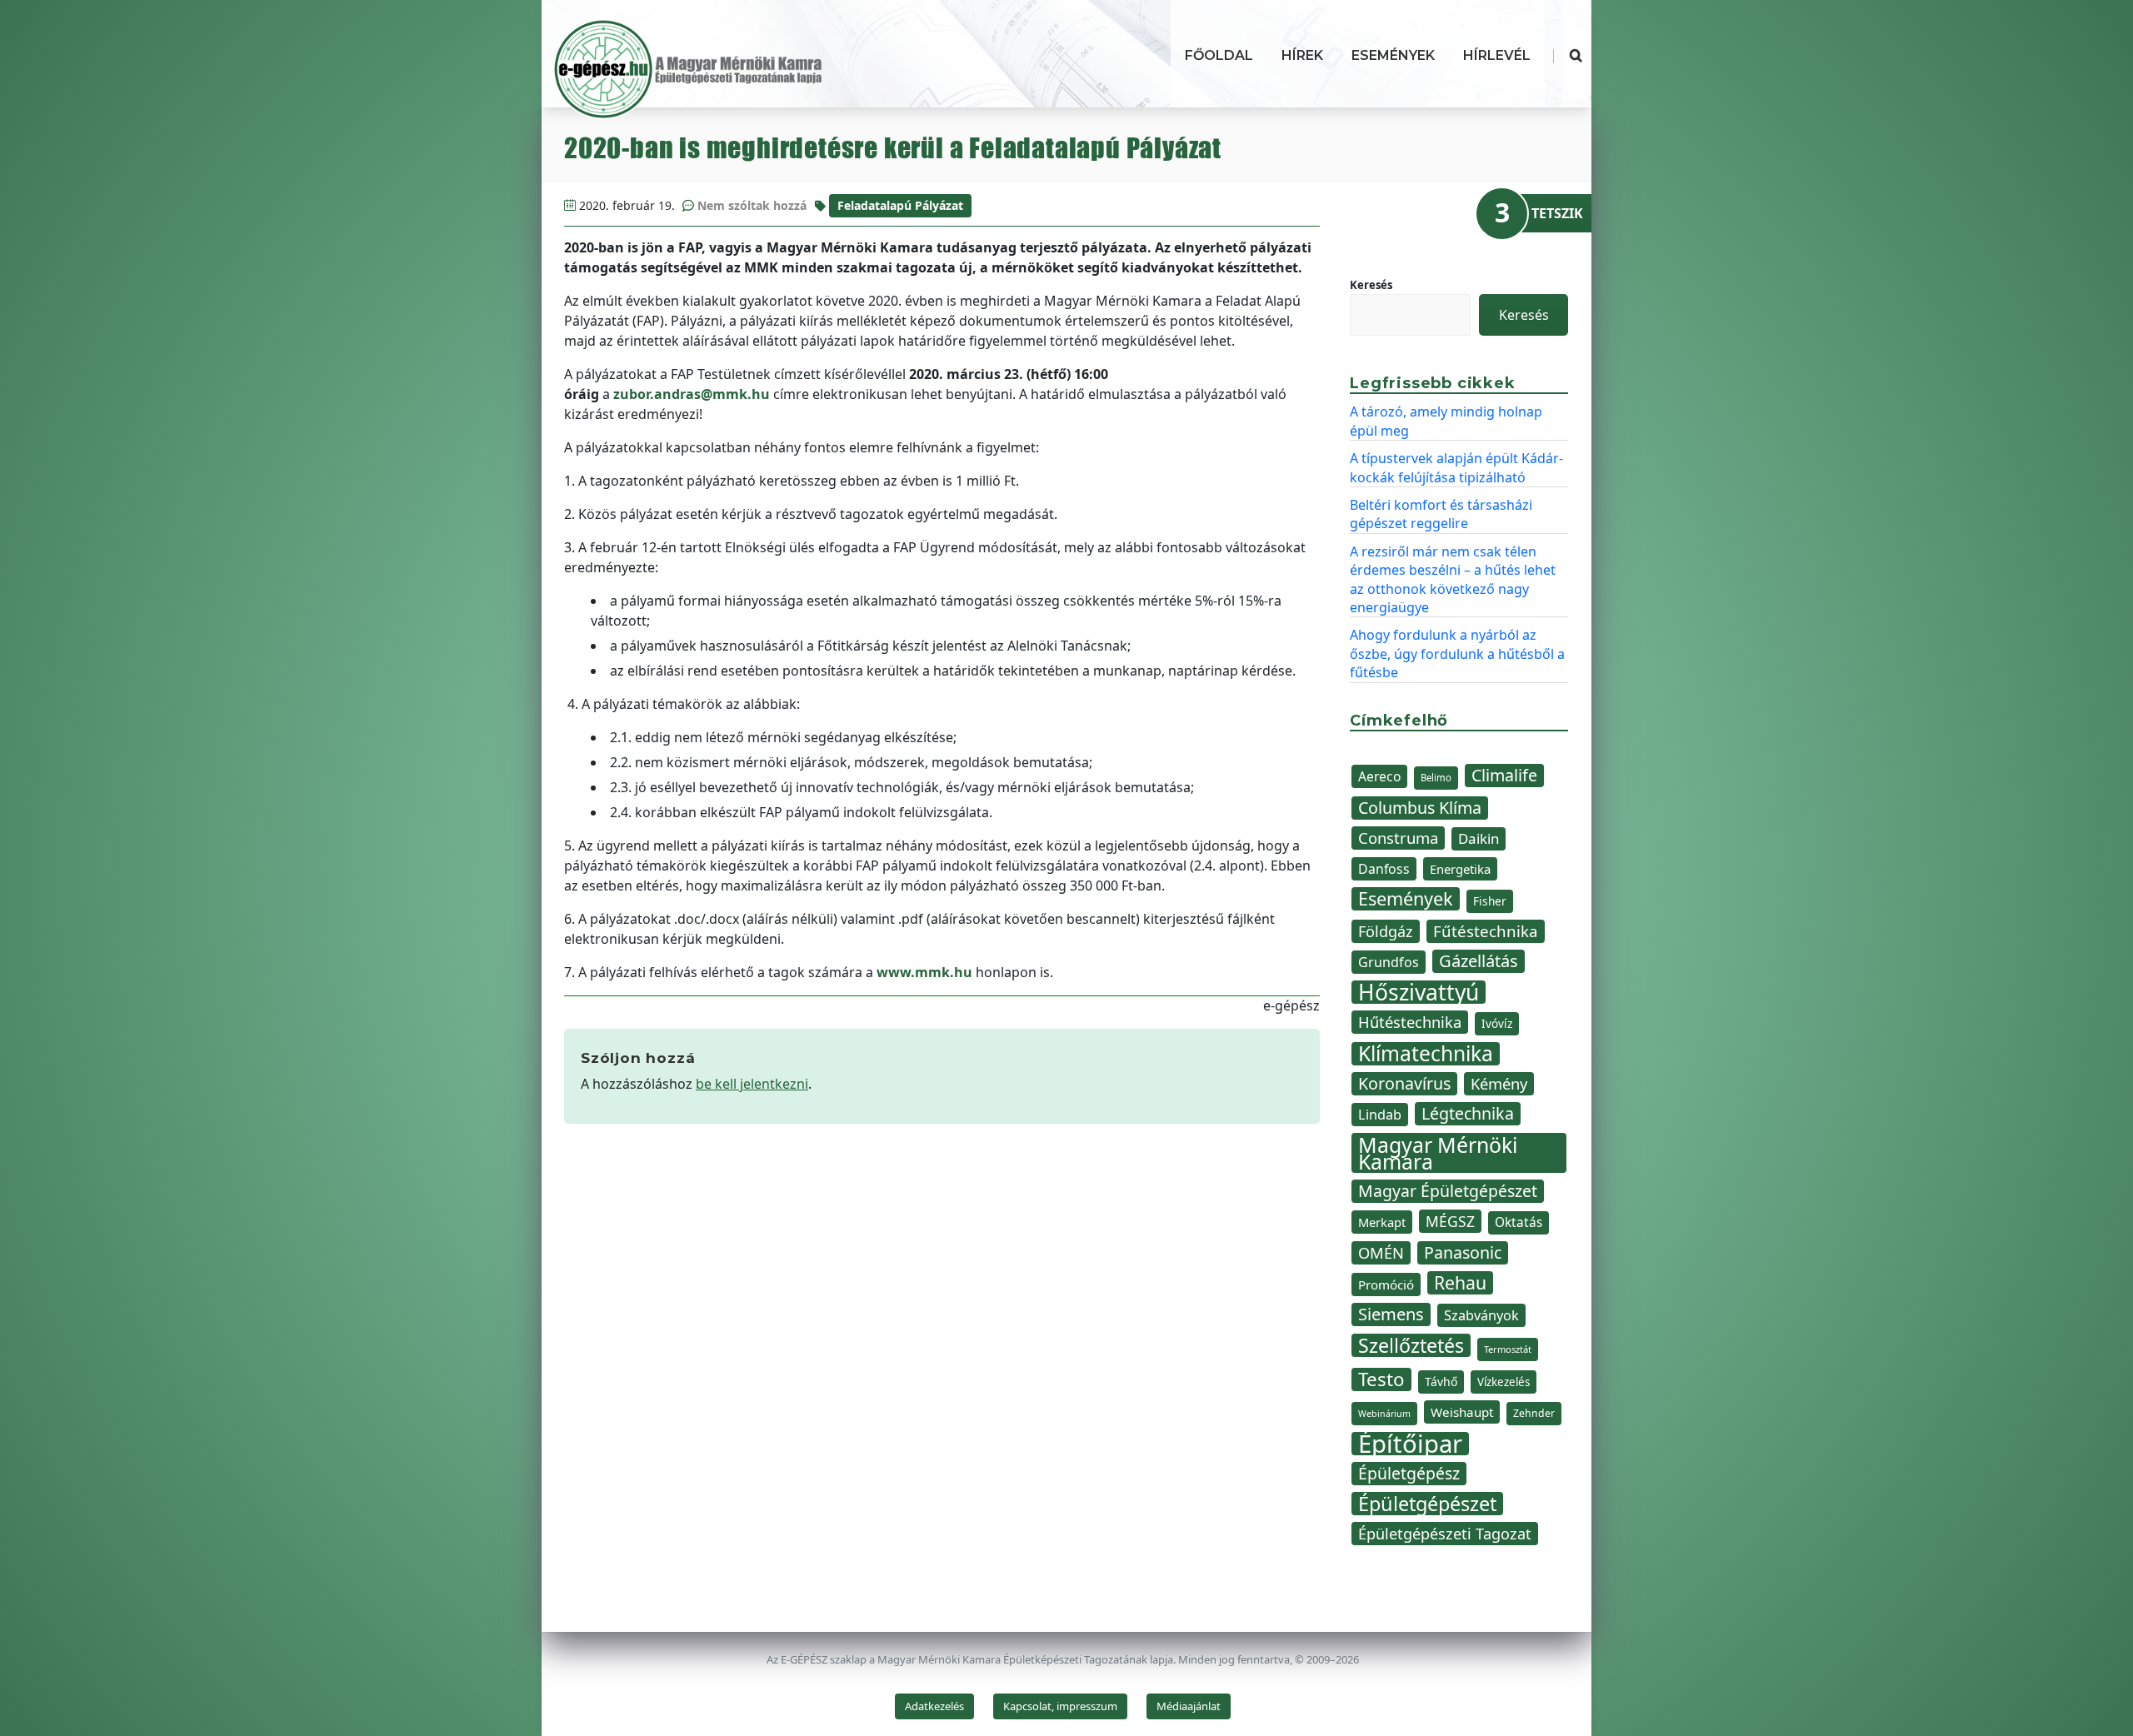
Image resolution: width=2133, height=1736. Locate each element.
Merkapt (1382, 1222)
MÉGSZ (1450, 1221)
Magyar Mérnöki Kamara (1438, 1153)
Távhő (1441, 1382)
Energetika (1460, 869)
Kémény (1499, 1083)
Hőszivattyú (1419, 992)
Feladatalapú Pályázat (900, 205)
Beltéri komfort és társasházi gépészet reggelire (1441, 514)
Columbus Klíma (1420, 808)
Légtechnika (1468, 1113)
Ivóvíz (1497, 1023)
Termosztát (1508, 1349)
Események (1393, 55)
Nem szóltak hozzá (752, 205)
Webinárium (1384, 1414)
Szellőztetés (1411, 1345)
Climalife (1504, 775)
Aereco (1379, 776)
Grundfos (1389, 962)
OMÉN (1381, 1252)
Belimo (1436, 778)
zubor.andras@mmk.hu (692, 394)
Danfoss (1384, 869)
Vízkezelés (1504, 1382)
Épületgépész (1409, 1473)
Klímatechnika (1426, 1054)
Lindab (1380, 1115)
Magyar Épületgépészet (1448, 1191)
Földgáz (1386, 931)
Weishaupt (1462, 1412)
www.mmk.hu (924, 972)
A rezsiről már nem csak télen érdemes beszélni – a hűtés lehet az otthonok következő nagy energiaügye (1453, 579)
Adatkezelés (934, 1706)
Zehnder (1534, 1413)
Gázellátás (1479, 961)
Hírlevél (1497, 55)
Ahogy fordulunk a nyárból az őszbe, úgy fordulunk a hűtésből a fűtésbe (1457, 653)
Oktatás (1519, 1222)
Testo (1381, 1379)
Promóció (1386, 1285)
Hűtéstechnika (1410, 1022)
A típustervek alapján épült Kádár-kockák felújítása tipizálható (1456, 467)
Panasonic (1463, 1252)
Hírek (1302, 55)
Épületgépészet (1427, 1504)
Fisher (1490, 901)
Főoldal (1219, 55)
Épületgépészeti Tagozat (1445, 1534)
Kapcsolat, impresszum (1060, 1706)
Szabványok (1481, 1315)
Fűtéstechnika (1486, 931)
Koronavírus (1404, 1083)
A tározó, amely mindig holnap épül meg (1446, 421)
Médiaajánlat (1189, 1706)
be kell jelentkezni (752, 1084)
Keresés (1371, 285)
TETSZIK (1557, 213)
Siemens (1391, 1314)
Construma (1398, 838)
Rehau (1460, 1283)
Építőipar (1410, 1444)
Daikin (1479, 838)
